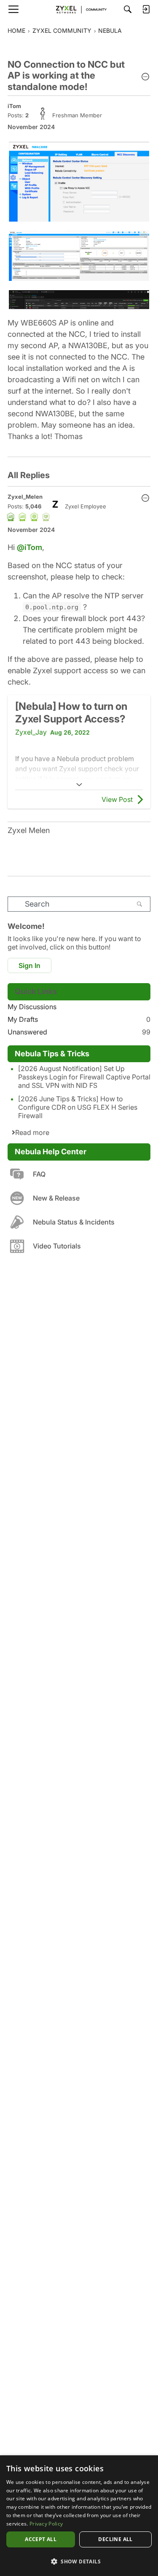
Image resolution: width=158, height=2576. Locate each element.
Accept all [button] (41, 2539)
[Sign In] (146, 9)
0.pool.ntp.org (52, 607)
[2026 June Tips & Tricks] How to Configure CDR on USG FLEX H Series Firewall (78, 1107)
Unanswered (79, 1032)
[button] (145, 77)
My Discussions (32, 1007)
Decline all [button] (115, 2539)
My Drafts (79, 1019)
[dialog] (79, 2516)
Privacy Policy (46, 2524)
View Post (117, 799)
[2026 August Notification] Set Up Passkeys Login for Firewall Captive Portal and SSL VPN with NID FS (84, 1077)
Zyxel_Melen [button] (25, 497)
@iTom (29, 547)
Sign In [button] (29, 965)
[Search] (128, 9)
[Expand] (79, 785)
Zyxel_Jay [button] (31, 732)
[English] (79, 9)
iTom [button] (14, 106)
